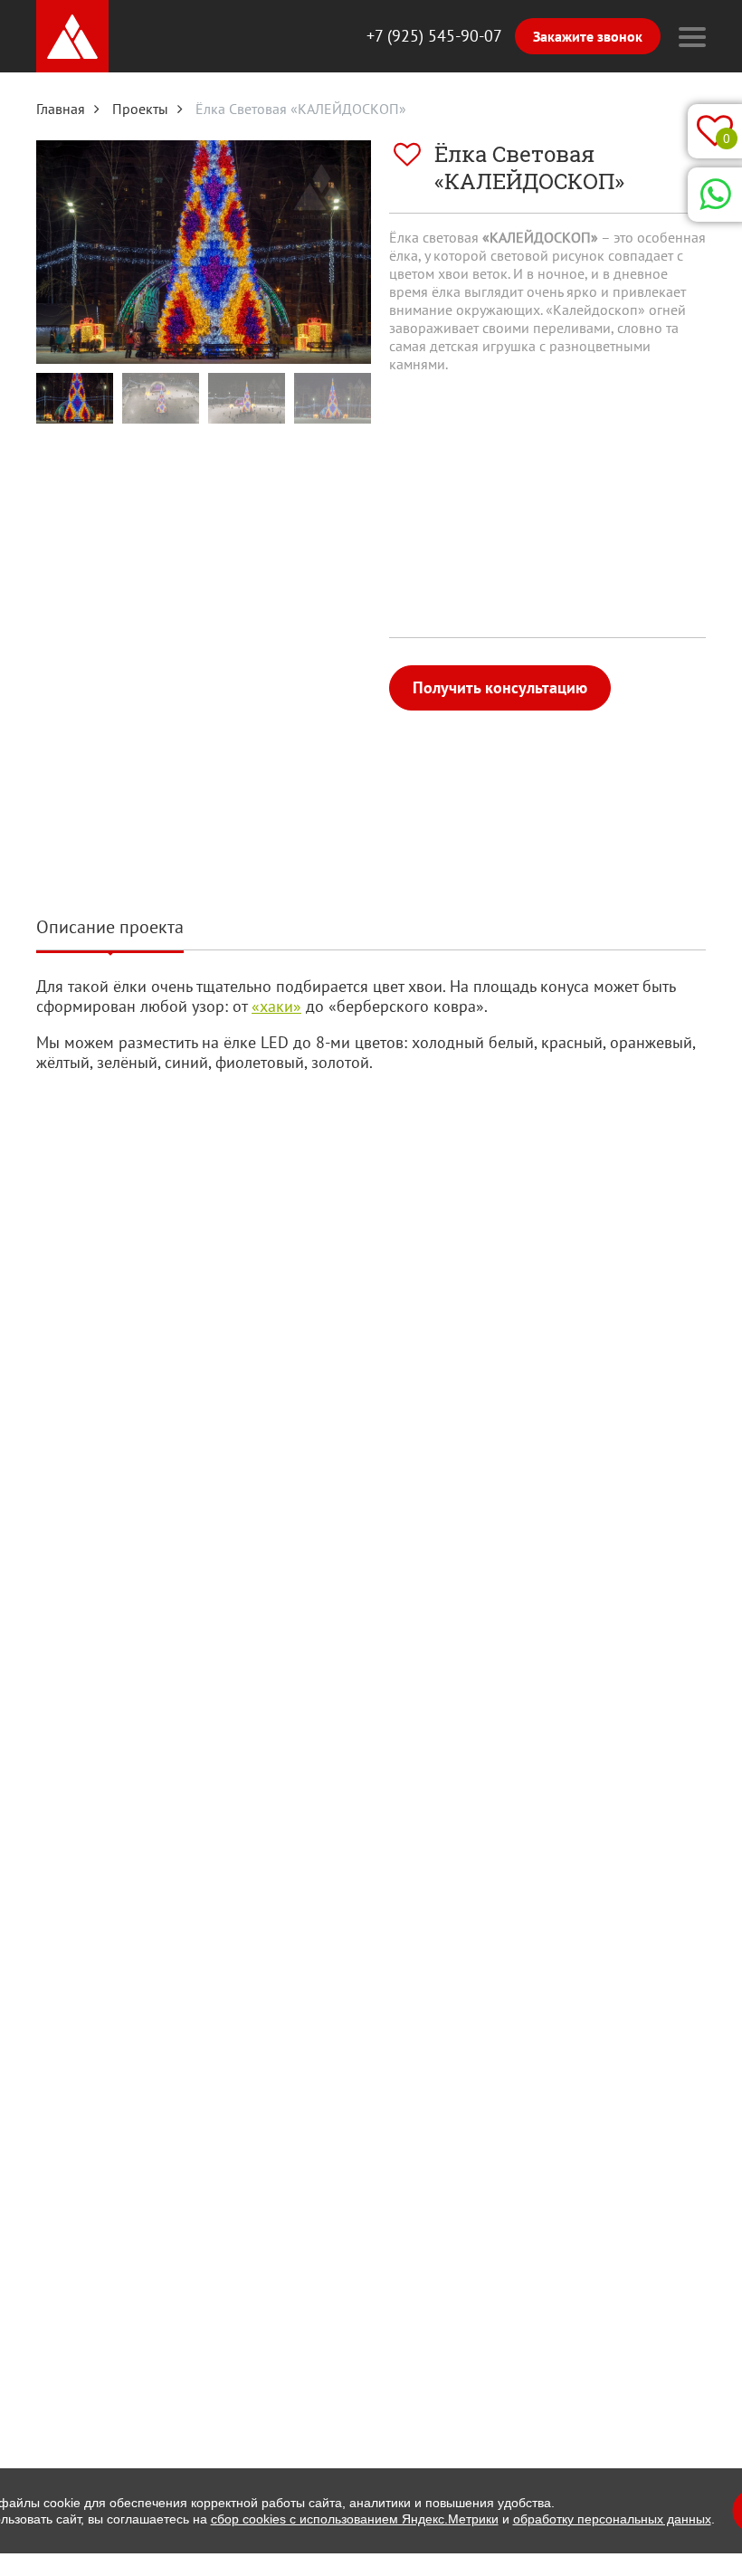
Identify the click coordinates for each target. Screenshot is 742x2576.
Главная (61, 109)
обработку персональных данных (612, 2519)
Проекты (140, 109)
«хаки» (276, 1006)
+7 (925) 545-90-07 (434, 36)
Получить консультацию (500, 687)
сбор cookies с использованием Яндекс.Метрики (355, 2519)
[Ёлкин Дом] (72, 36)
